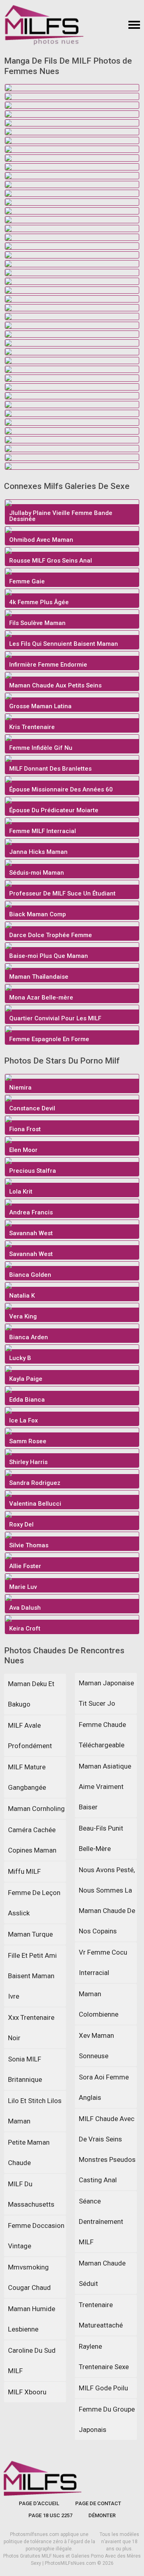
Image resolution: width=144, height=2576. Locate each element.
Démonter (102, 2515)
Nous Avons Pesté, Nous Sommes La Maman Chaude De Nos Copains (107, 1900)
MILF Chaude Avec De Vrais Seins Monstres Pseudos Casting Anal (107, 2149)
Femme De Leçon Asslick (34, 1903)
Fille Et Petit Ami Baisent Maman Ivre (32, 1976)
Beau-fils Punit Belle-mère (101, 1838)
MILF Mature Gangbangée (27, 1777)
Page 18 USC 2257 (50, 2515)
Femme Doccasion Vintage (36, 2236)
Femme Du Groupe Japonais (107, 2419)
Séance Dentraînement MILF (101, 2221)
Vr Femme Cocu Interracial (103, 1962)
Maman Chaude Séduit (102, 2273)
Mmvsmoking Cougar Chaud (29, 2277)
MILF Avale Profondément (30, 1736)
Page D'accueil (39, 2503)
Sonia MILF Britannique (25, 2069)
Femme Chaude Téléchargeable (102, 1735)
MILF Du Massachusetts (31, 2194)
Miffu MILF (24, 1871)
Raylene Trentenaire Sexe (104, 2357)
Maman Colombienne (99, 2004)
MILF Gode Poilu (103, 2388)
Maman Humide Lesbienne (32, 2319)
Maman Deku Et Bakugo (31, 1694)
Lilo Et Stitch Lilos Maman (35, 2111)
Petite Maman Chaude (29, 2152)
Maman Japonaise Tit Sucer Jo (106, 1693)
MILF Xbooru (27, 2392)
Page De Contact (98, 2503)
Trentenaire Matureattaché (101, 2315)
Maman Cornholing (36, 1809)
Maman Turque (30, 1934)
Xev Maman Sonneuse (96, 2046)
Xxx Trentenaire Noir (31, 2028)
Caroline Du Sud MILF (32, 2361)
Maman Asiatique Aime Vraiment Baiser (105, 1787)
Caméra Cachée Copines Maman (32, 1840)
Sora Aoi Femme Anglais (104, 2087)
